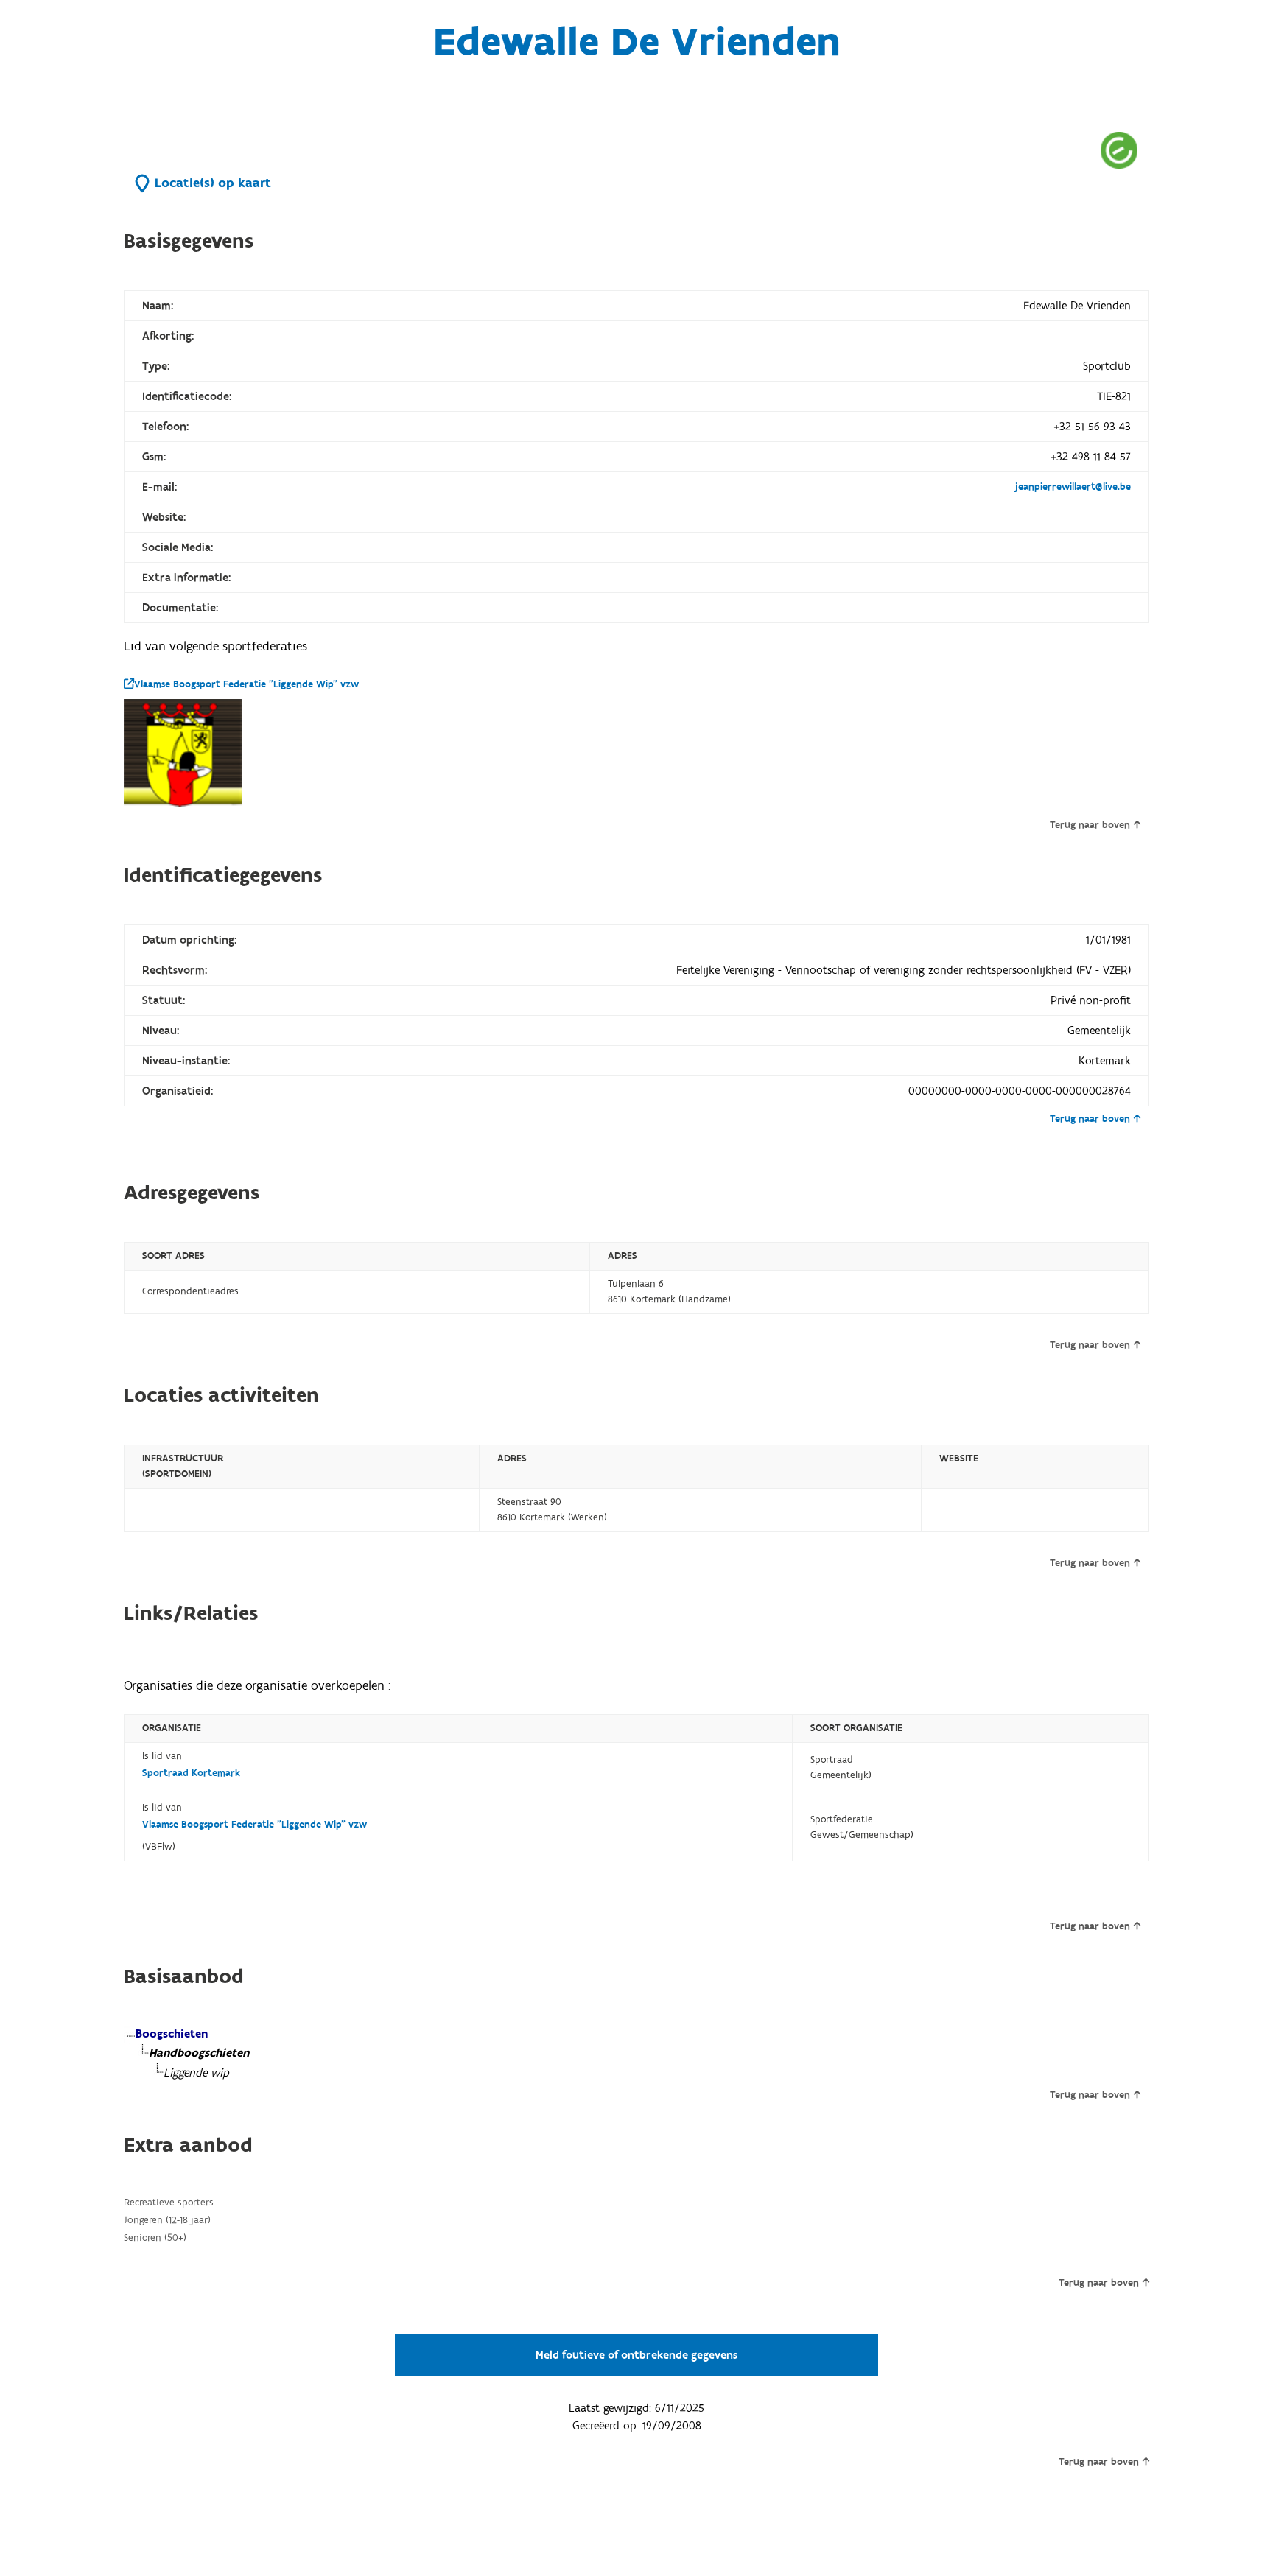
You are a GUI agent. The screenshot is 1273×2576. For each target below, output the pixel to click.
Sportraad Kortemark (191, 1773)
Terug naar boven (1090, 825)
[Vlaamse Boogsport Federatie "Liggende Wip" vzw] (183, 753)
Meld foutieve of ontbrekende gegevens (636, 2355)
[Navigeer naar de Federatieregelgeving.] (1119, 150)
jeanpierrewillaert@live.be (1073, 487)
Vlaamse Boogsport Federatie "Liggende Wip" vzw (246, 684)
